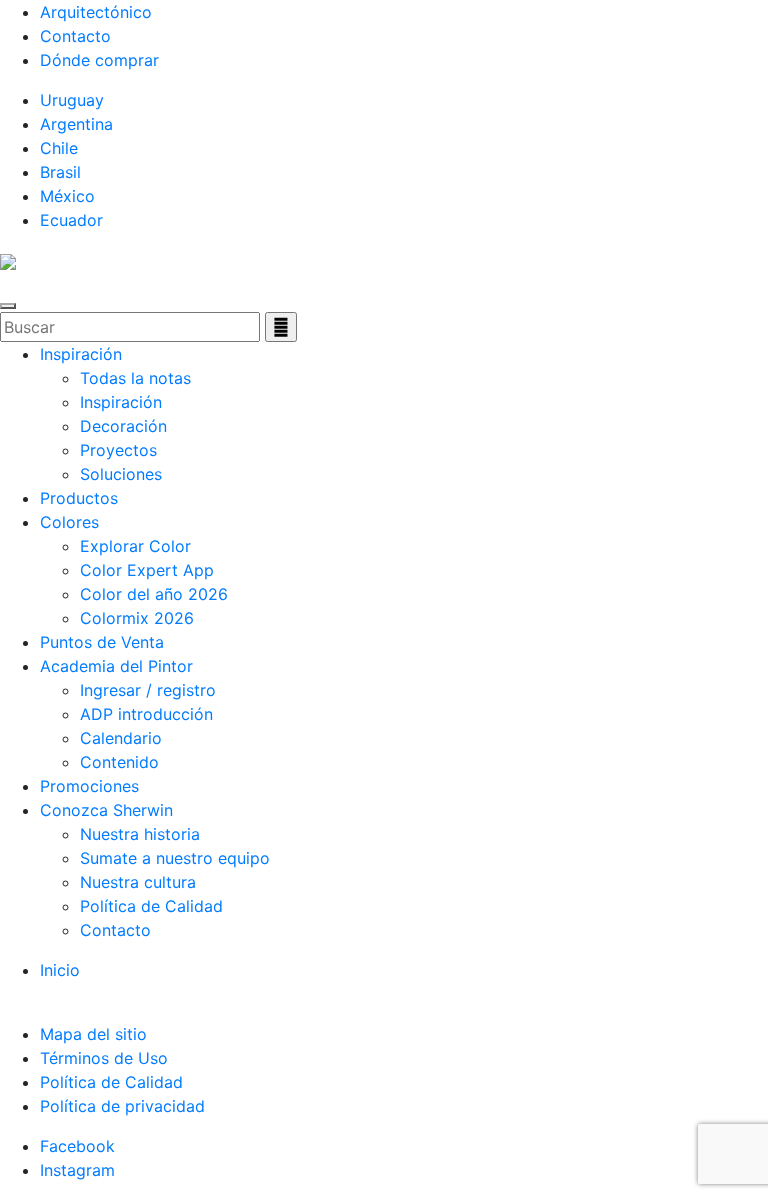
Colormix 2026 (137, 618)
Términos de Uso (104, 1058)
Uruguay (72, 100)
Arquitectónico (96, 12)
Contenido (119, 762)
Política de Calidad (151, 906)
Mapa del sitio (93, 1034)
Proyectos (118, 450)
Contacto (75, 36)
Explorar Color (135, 546)
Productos (79, 498)
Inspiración (81, 354)
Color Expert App (147, 570)
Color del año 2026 (154, 594)
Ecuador (71, 220)
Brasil (60, 172)
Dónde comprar (99, 60)
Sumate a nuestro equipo (175, 858)
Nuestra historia (140, 834)
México (67, 196)
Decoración (123, 426)
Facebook (77, 1146)
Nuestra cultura (138, 882)
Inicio (60, 970)
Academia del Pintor (116, 666)
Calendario (121, 738)
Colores (69, 522)
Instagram (77, 1170)
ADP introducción (146, 714)
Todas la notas (135, 378)
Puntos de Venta (102, 642)
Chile (59, 148)
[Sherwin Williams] (8, 260)
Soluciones (121, 474)
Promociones (89, 786)
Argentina (76, 124)
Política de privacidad (122, 1106)
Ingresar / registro (148, 690)
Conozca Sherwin (106, 810)
